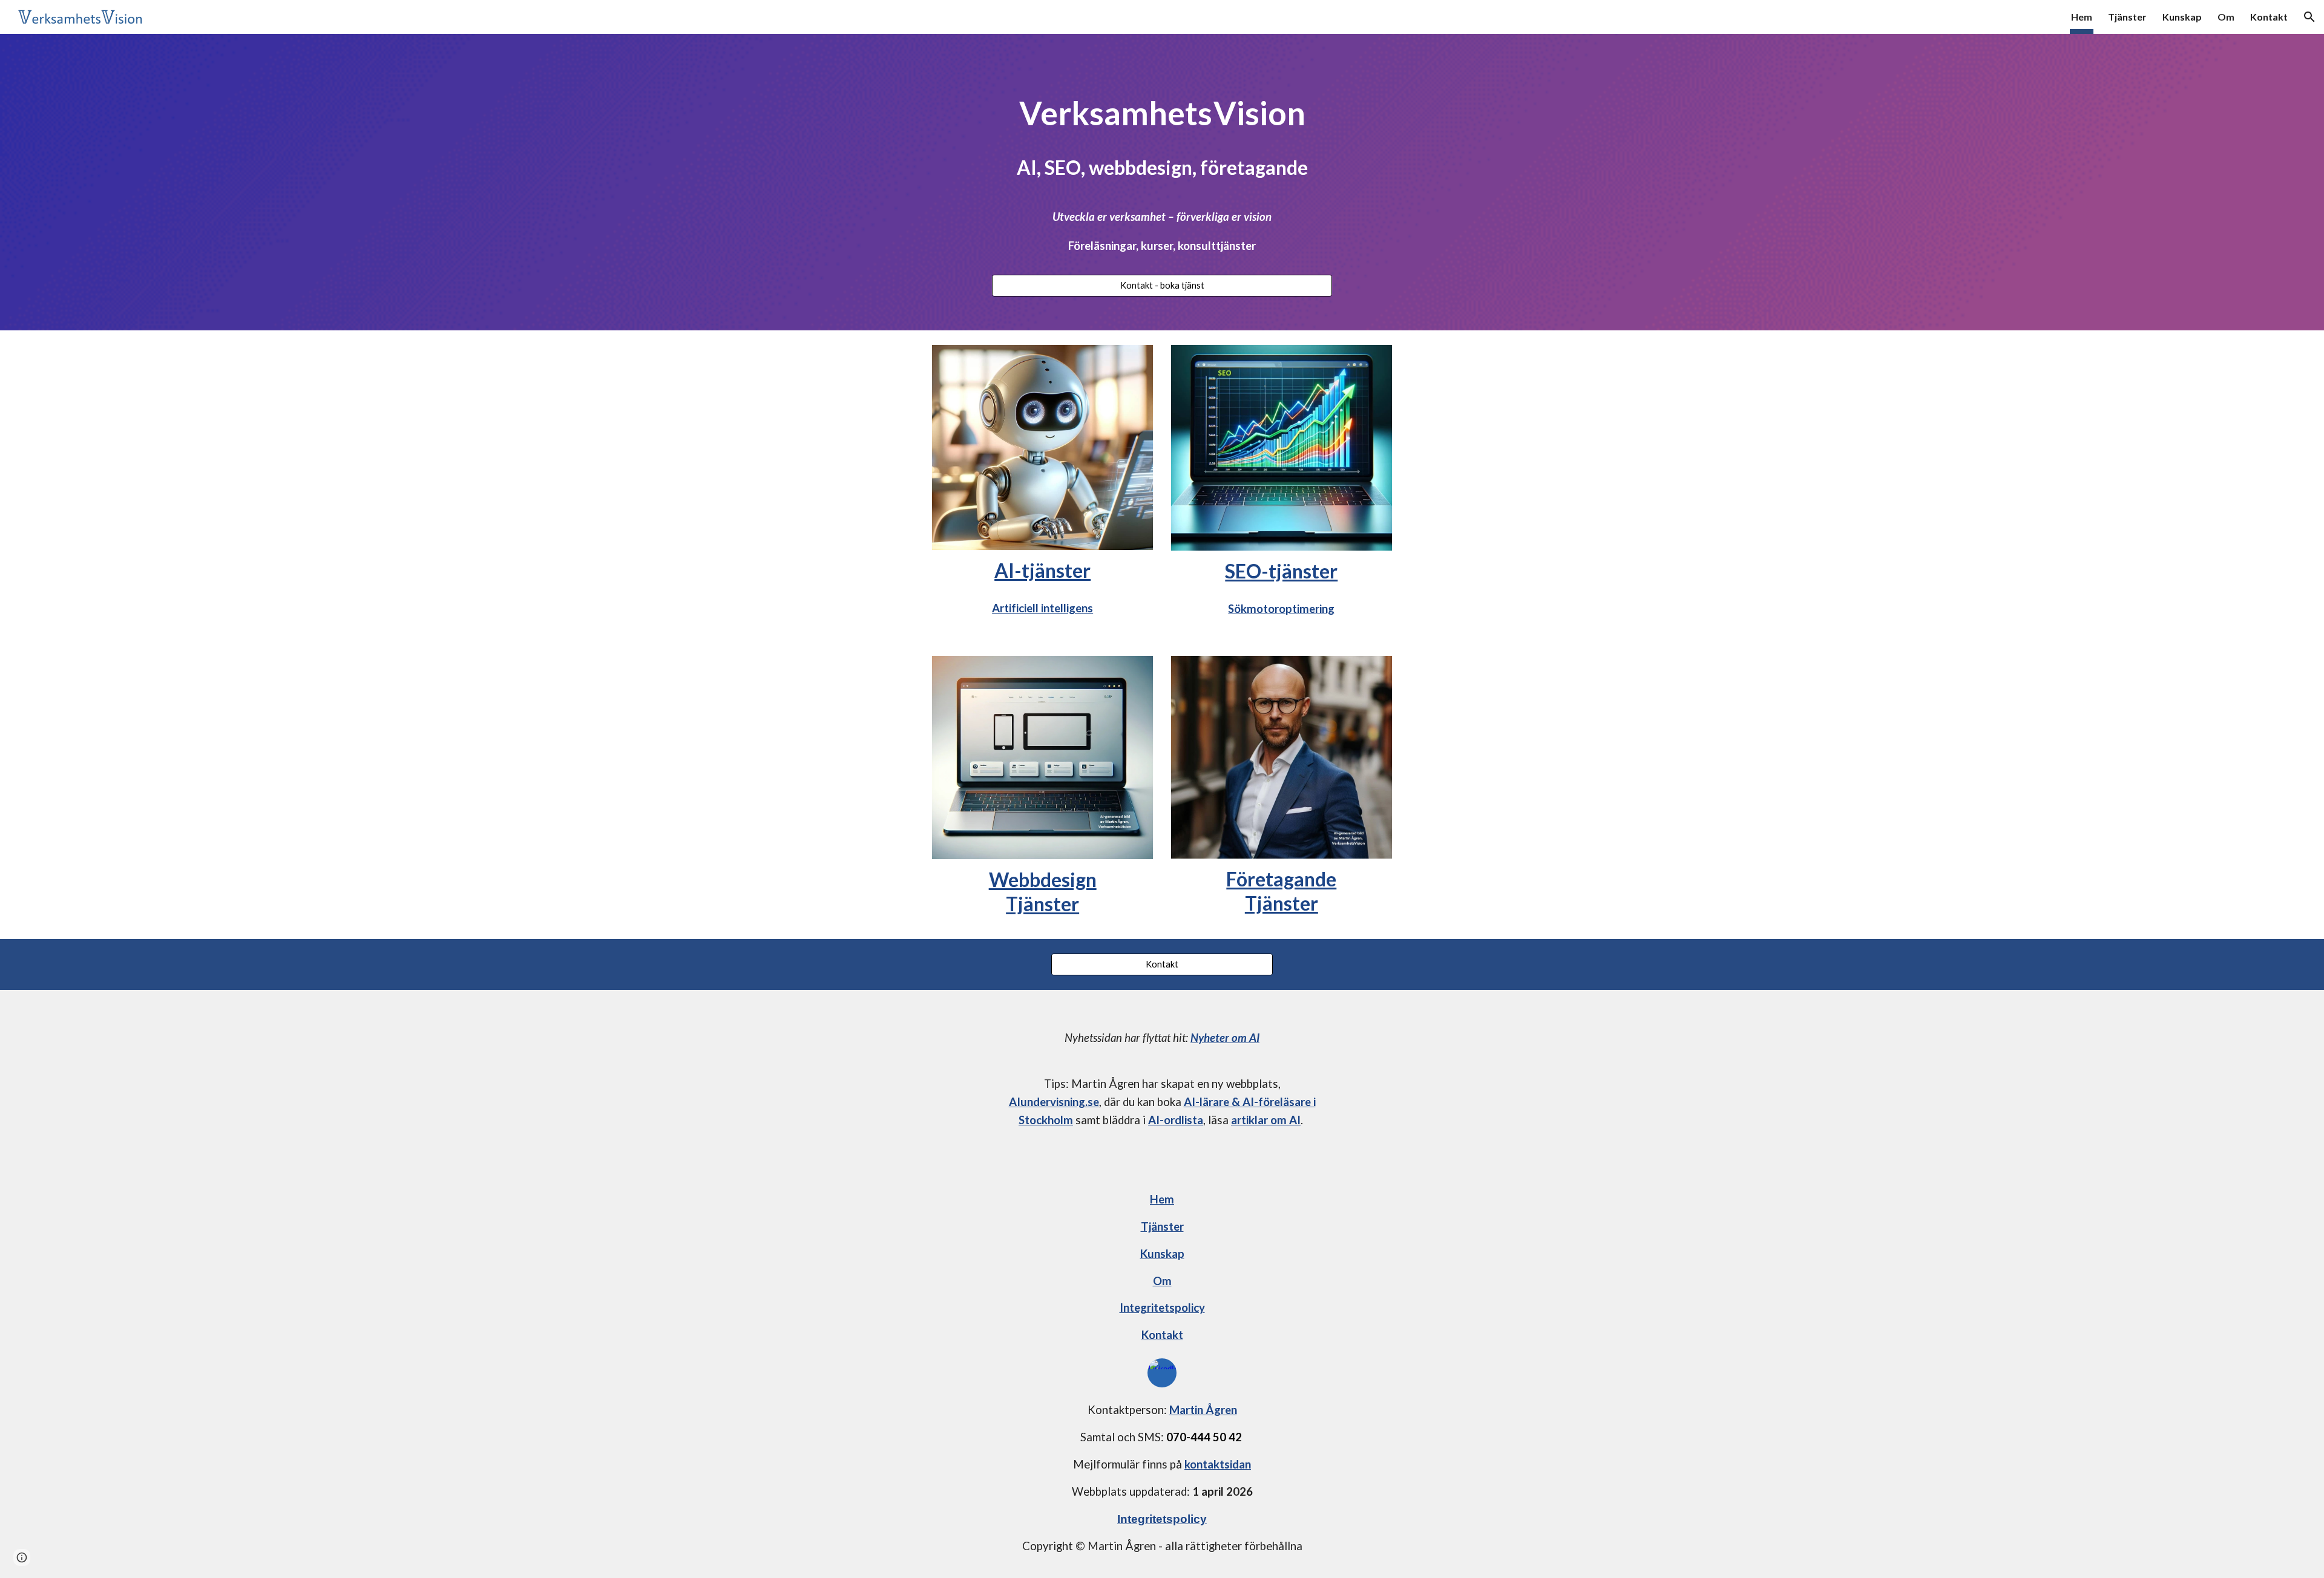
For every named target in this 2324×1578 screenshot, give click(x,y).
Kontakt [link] (2269, 17)
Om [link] (2226, 17)
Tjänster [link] (2127, 17)
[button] (2309, 17)
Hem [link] (2082, 17)
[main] (1162, 134)
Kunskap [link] (2182, 17)
